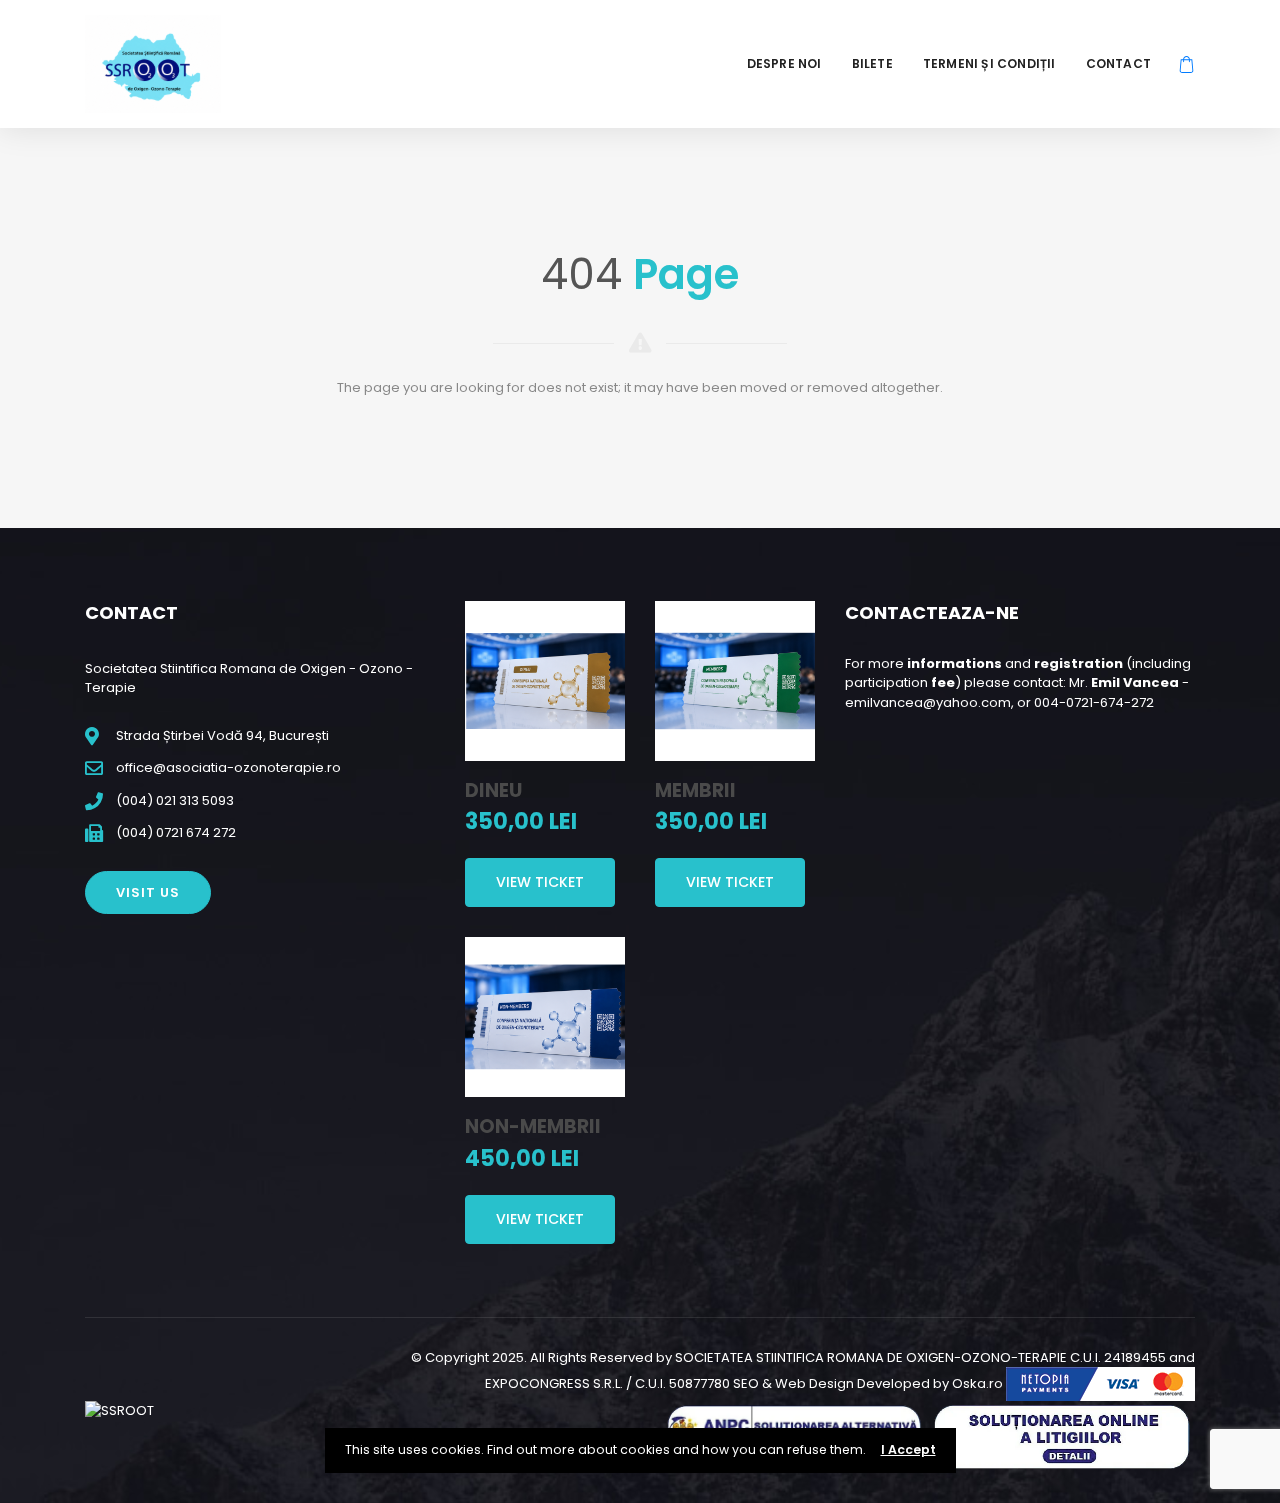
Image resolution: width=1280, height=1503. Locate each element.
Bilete (872, 63)
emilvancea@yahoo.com (928, 702)
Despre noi (784, 63)
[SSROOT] (153, 63)
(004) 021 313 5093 (175, 800)
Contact (1118, 63)
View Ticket (540, 882)
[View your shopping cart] (1186, 63)
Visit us (148, 892)
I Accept (908, 1449)
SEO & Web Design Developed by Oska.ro (868, 1383)
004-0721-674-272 (1094, 702)
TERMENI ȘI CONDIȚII (989, 63)
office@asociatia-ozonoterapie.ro (228, 767)
